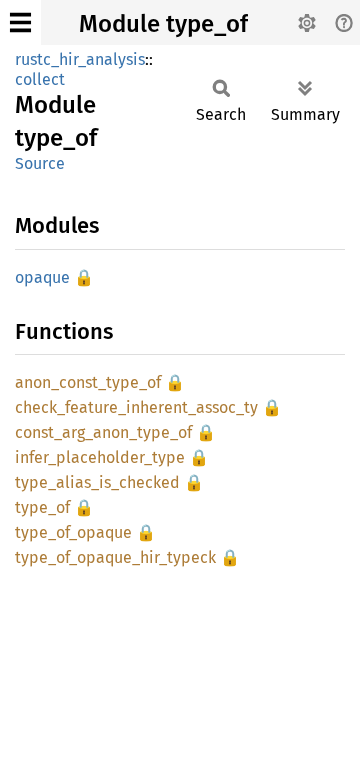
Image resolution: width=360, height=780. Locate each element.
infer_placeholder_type (100, 457)
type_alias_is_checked (97, 482)
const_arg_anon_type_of (103, 432)
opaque (42, 277)
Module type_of (163, 24)
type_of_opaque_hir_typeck (115, 557)
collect (40, 79)
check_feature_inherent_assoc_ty (136, 407)
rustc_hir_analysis (80, 59)
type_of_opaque (73, 532)
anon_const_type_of (88, 382)
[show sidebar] (20, 22)
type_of (42, 507)
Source (40, 163)
